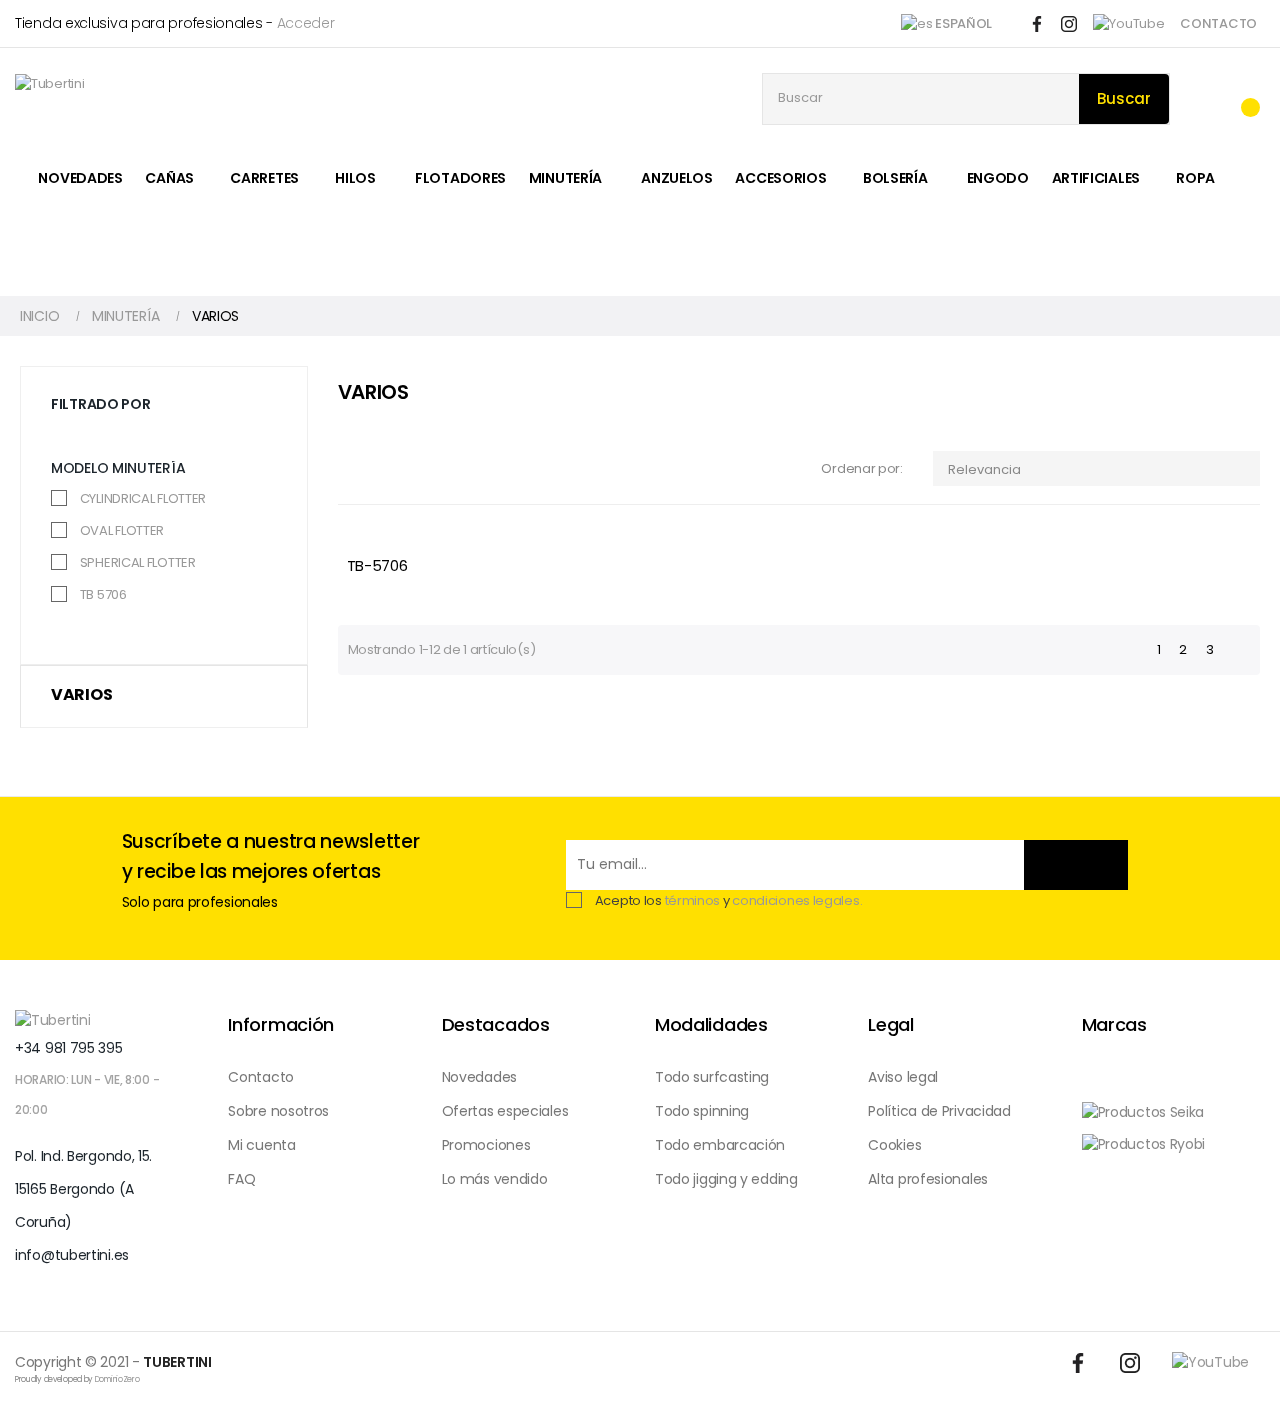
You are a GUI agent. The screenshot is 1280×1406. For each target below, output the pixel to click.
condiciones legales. (797, 900)
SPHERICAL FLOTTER (138, 562)
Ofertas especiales (505, 1111)
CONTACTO (1218, 23)
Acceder (306, 23)
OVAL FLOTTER (122, 530)
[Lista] (380, 469)
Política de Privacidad (939, 1111)
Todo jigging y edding (726, 1179)
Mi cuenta (261, 1145)
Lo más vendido (495, 1179)
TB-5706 (377, 565)
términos (693, 900)
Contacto (261, 1077)
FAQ (241, 1179)
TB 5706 (103, 594)
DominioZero (117, 1379)
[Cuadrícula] (350, 469)
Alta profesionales (928, 1179)
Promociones (486, 1145)
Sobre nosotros (278, 1111)
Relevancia (1098, 469)
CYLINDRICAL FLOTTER (143, 498)
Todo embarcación (720, 1145)
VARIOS (81, 694)
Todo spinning (702, 1111)
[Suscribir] (1076, 865)
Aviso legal (903, 1077)
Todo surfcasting (712, 1077)
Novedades (479, 1077)
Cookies (894, 1145)
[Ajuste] (1201, 99)
